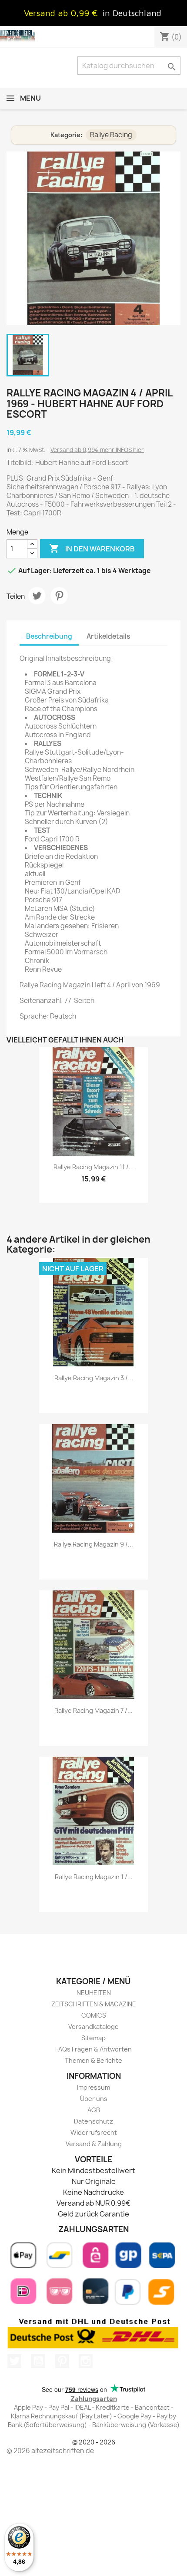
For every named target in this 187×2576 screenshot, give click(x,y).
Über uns (94, 2099)
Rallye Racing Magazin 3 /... (94, 1378)
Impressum (93, 2087)
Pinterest (59, 596)
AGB (94, 2110)
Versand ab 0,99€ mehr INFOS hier (97, 450)
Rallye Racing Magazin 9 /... (93, 1544)
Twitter (14, 2361)
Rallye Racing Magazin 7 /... (93, 1710)
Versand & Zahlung (94, 2144)
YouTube (38, 2361)
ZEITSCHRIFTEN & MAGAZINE (94, 2004)
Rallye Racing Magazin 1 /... (94, 1877)
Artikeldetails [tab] (108, 636)
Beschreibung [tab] (49, 636)
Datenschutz (93, 2121)
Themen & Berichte (93, 2060)
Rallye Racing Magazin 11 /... (94, 1167)
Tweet (37, 596)
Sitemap (93, 2038)
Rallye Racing (111, 135)
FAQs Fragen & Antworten (93, 2049)
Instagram (86, 2361)
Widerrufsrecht (94, 2132)
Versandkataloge (93, 2027)
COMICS (94, 2015)
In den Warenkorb (92, 548)
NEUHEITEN (94, 1993)
